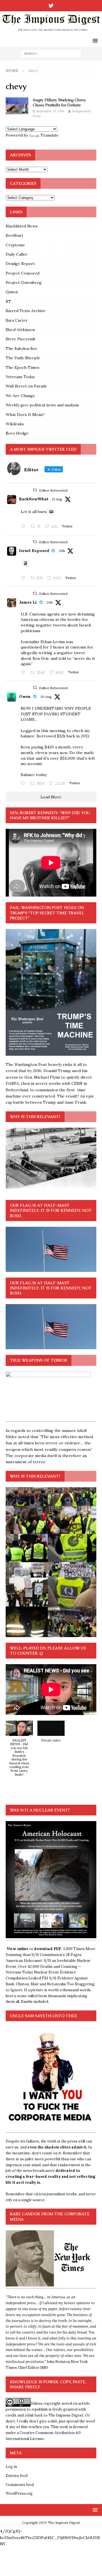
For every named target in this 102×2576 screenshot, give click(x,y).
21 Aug (57, 499)
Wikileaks (15, 424)
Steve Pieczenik (21, 339)
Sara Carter (17, 320)
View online (17, 1949)
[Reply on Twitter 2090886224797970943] (24, 578)
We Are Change (20, 396)
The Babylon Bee (22, 349)
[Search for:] (51, 53)
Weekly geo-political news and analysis (42, 405)
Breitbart (14, 235)
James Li (28, 602)
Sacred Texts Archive (26, 311)
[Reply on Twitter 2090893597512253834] (24, 673)
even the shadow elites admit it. (57, 2147)
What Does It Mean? (25, 415)
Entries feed (17, 2476)
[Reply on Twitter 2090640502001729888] (24, 527)
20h (62, 551)
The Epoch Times (23, 367)
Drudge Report (20, 264)
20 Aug (46, 697)
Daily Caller (17, 254)
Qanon (12, 292)
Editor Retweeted (53, 490)
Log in (11, 2467)
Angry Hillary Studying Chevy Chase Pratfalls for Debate (59, 102)
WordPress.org (19, 2493)
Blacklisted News (22, 226)
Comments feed (20, 2485)
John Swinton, (59, 2362)
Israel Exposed (34, 551)
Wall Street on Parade (26, 386)
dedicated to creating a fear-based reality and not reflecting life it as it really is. (50, 2177)
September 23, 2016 (51, 111)
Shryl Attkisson (20, 330)
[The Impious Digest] (51, 32)
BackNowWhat (34, 499)
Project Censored (23, 273)
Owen (25, 696)
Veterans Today (20, 377)
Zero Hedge (17, 433)
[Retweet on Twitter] (35, 490)
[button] (19, 1751)
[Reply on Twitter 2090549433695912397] (24, 784)
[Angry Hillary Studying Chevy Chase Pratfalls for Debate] (17, 106)
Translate (50, 135)
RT (8, 301)
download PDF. (48, 1949)
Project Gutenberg (24, 282)
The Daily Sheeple (23, 358)
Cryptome (15, 245)
